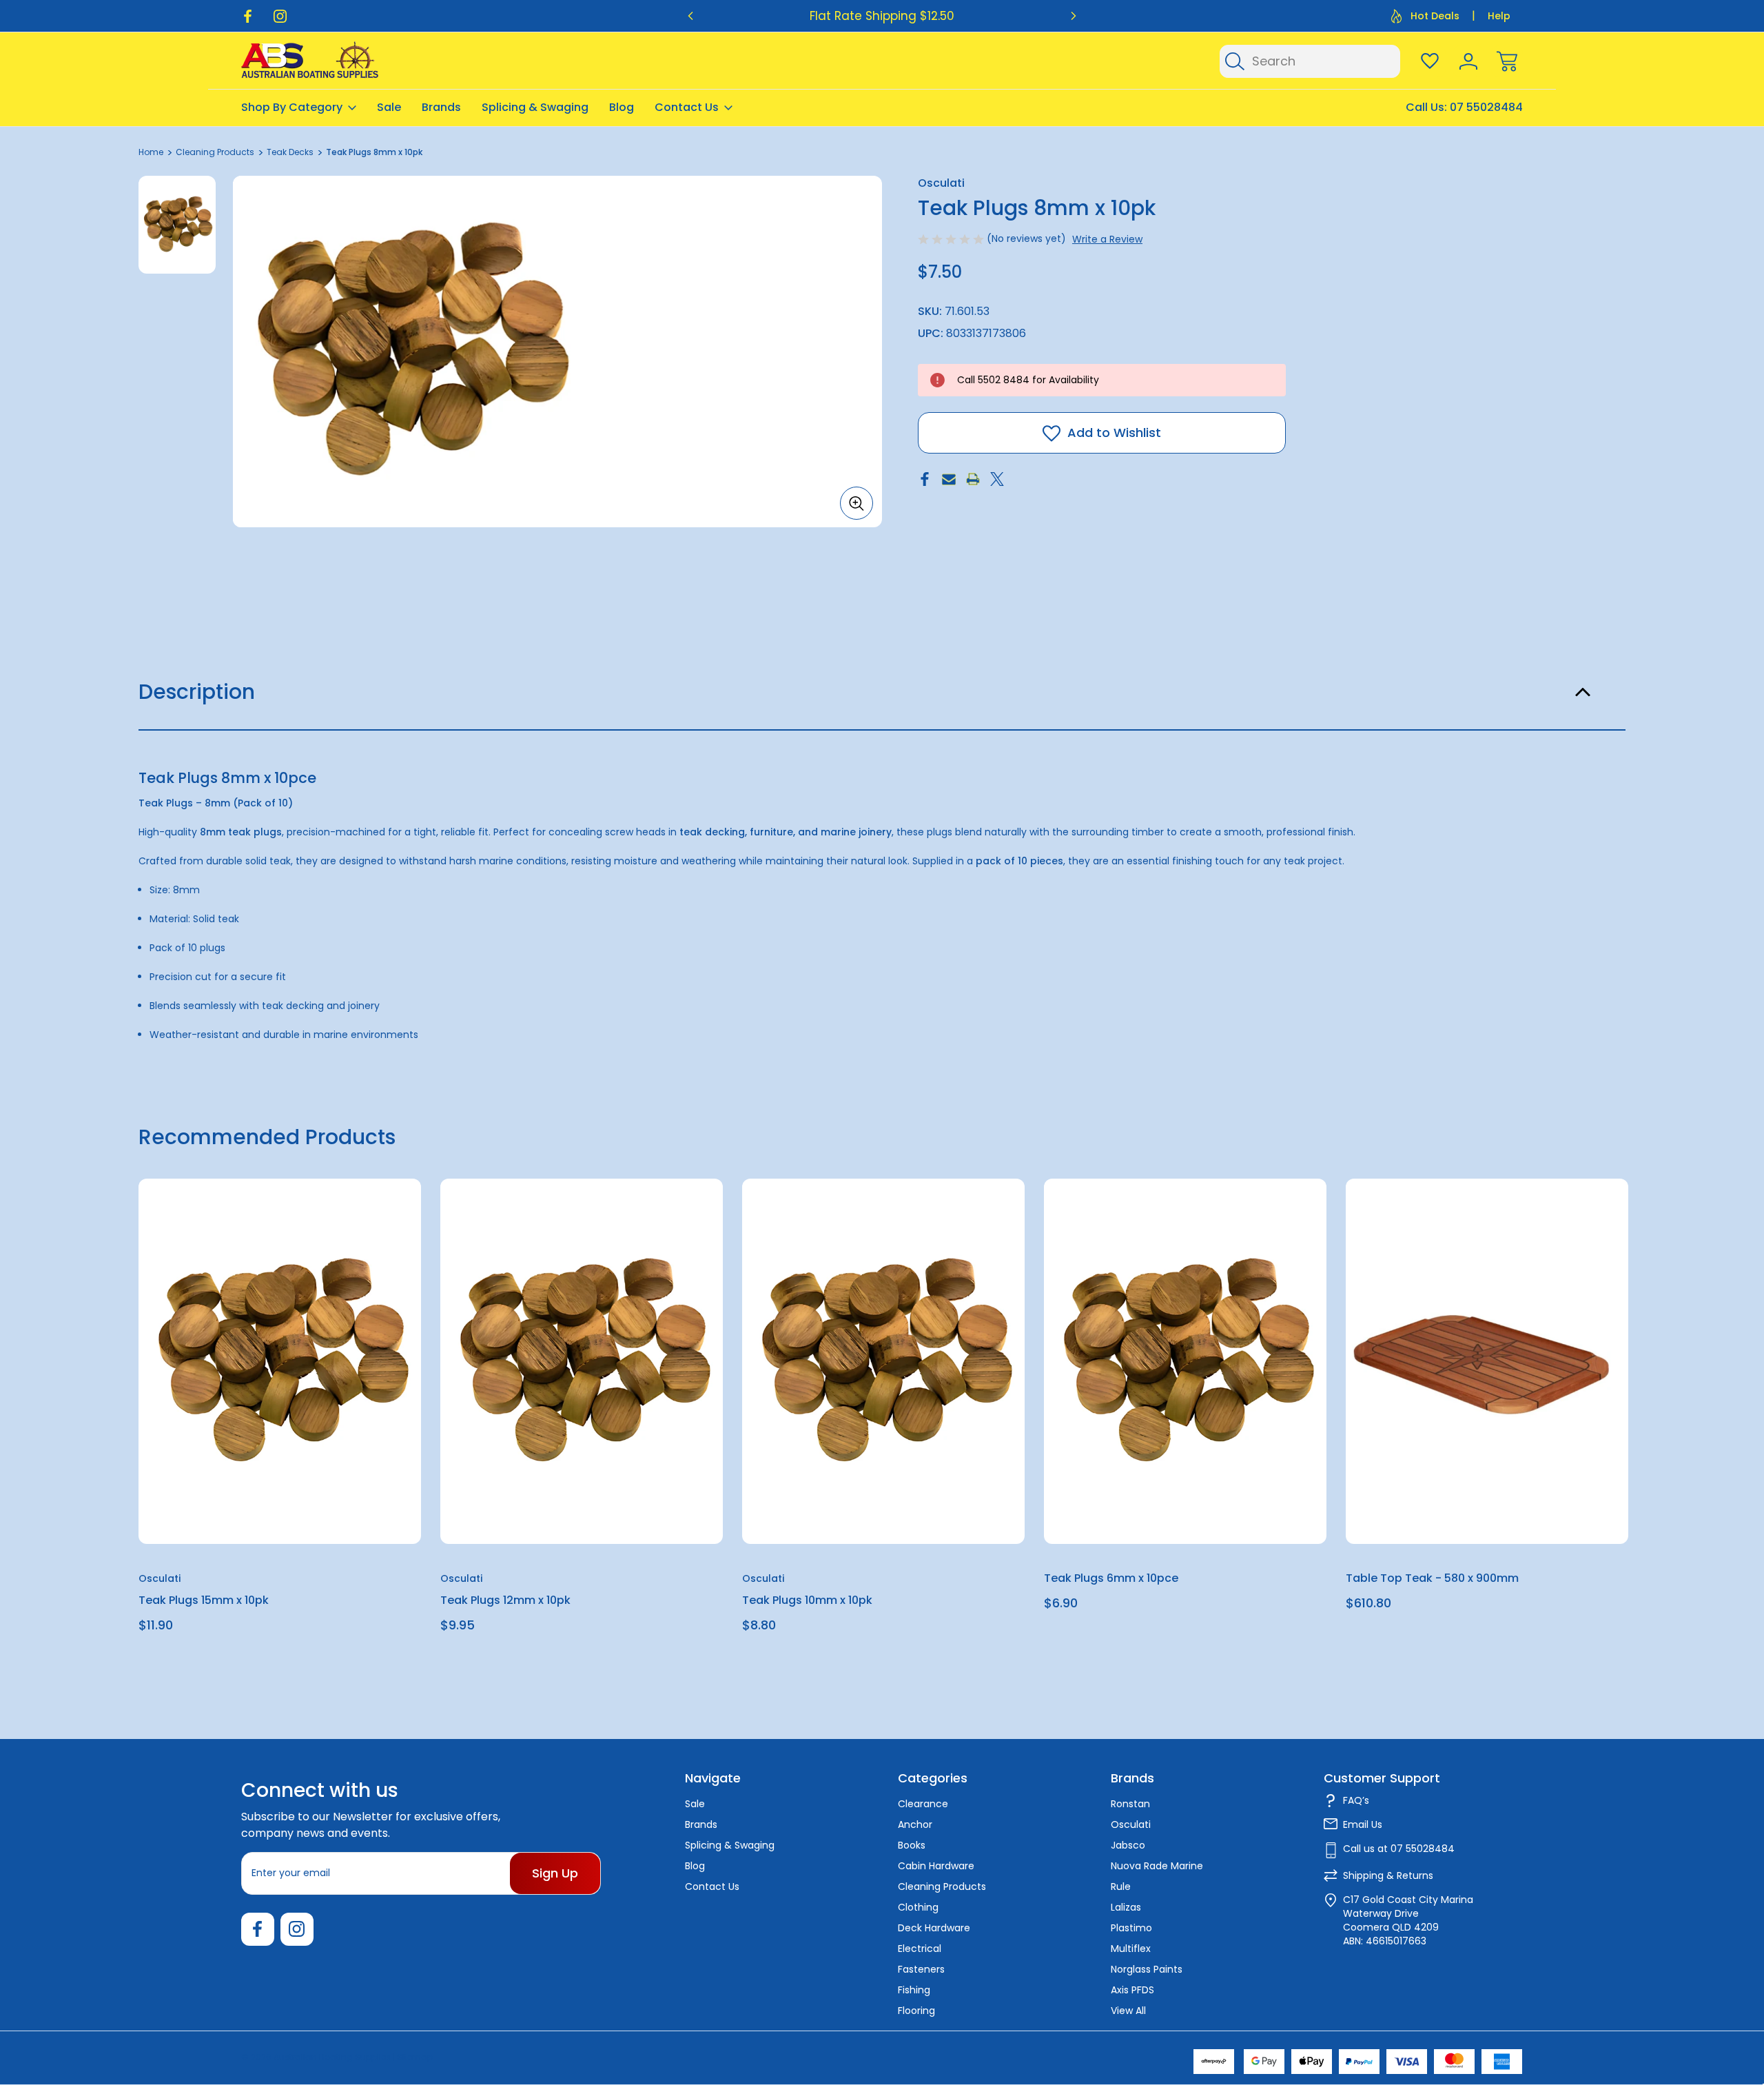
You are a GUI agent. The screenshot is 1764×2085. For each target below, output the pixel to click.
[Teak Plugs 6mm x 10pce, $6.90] (1185, 1361)
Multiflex (1131, 1949)
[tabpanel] (177, 225)
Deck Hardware (934, 1928)
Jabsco (1128, 1845)
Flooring (916, 2011)
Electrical (920, 1949)
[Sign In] (1468, 61)
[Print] (973, 479)
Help (1499, 16)
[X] (997, 479)
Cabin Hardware (936, 1866)
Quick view (360, 1223)
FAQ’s (1356, 1800)
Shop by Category (292, 107)
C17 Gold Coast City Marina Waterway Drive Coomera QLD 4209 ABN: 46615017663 (1408, 1920)
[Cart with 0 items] (1507, 61)
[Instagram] (280, 16)
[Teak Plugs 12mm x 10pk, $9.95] (582, 1361)
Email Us (1363, 1824)
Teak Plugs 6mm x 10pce (1111, 1579)
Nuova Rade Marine (1157, 1866)
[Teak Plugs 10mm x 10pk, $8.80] (883, 1361)
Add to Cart (280, 1513)
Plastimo (1131, 1928)
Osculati (1131, 1824)
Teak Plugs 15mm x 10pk (204, 1601)
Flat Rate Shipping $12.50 (882, 16)
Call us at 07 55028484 (1399, 1849)
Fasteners (921, 1969)
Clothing (918, 1907)
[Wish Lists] (1430, 61)
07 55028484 (1486, 107)
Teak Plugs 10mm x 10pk (807, 1601)
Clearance (923, 1804)
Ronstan (1130, 1804)
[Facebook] (248, 16)
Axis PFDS (1132, 1990)
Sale (389, 107)
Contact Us (687, 107)
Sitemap (415, 2057)
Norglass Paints (1147, 1969)
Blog (622, 107)
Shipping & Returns (1388, 1875)
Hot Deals (1435, 16)
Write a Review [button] (1107, 239)
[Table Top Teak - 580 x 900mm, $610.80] (1487, 1361)
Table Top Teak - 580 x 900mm (1432, 1579)
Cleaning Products (942, 1886)
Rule (1121, 1886)
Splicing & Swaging (535, 107)
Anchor (915, 1824)
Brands (441, 107)
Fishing (914, 1990)
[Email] (949, 479)
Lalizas (1126, 1907)
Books (912, 1845)
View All (1128, 2011)
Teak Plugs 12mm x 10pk (505, 1601)
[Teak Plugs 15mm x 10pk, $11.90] (280, 1361)
